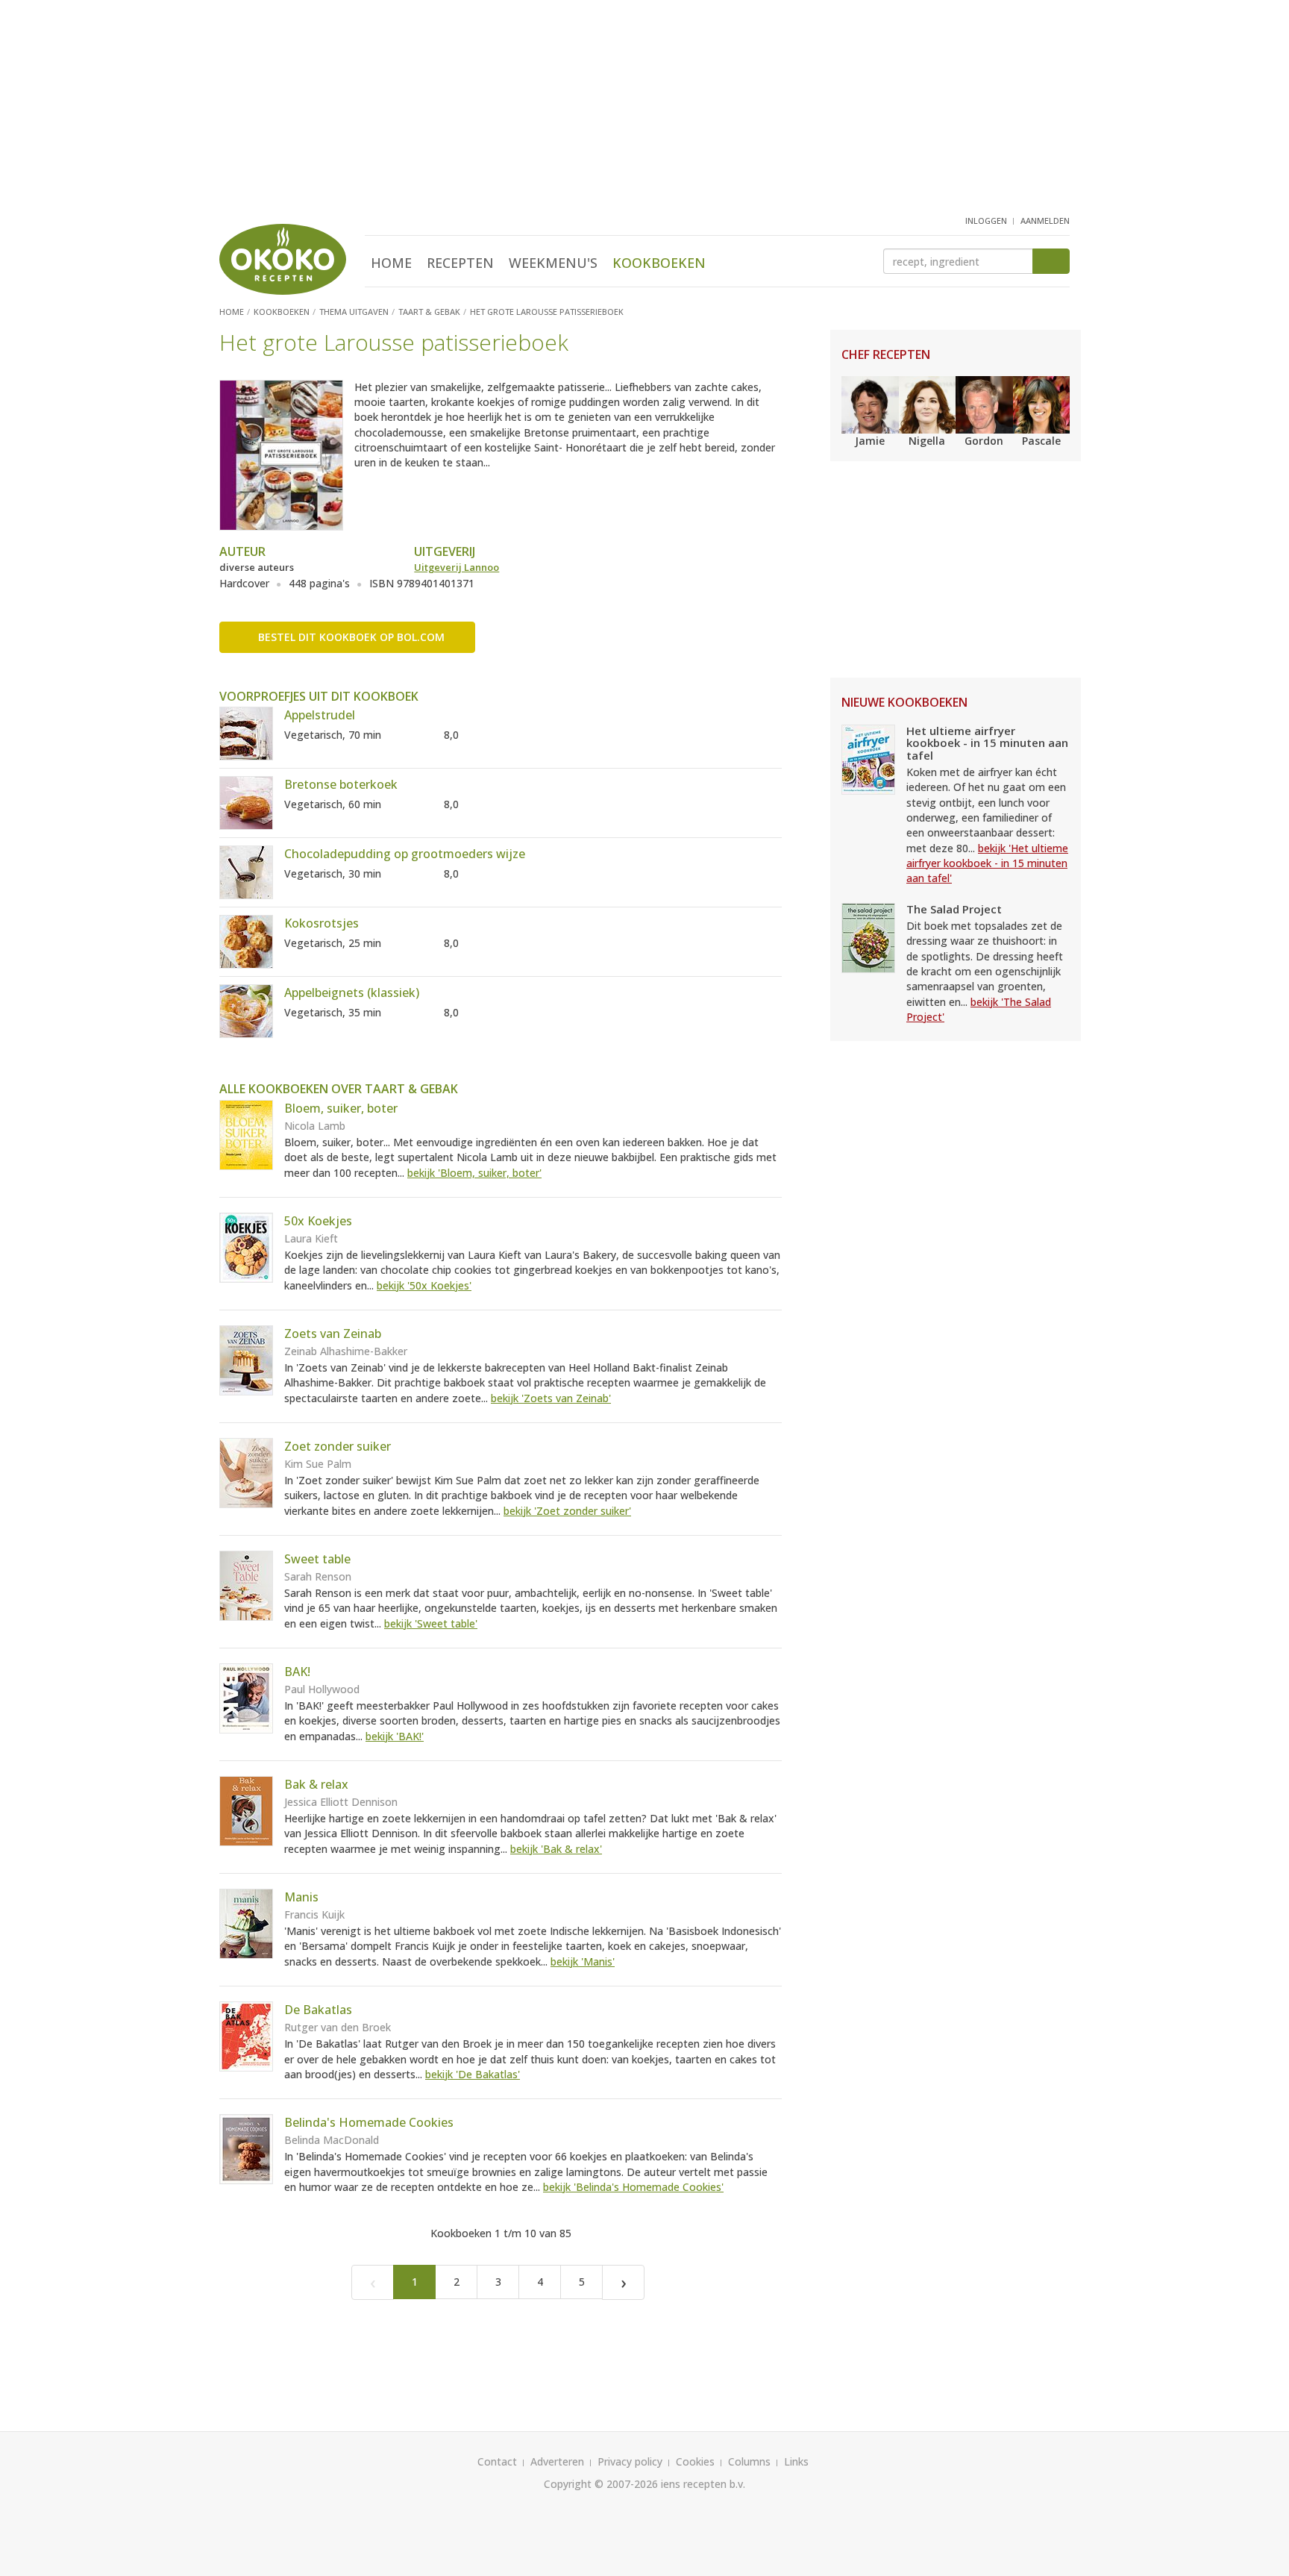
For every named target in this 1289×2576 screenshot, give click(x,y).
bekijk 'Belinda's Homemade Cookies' (633, 2187)
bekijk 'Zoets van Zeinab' (551, 1398)
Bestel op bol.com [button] (351, 637)
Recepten (460, 263)
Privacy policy (630, 2461)
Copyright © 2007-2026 (601, 2484)
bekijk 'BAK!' (395, 1736)
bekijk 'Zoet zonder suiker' (567, 1511)
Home (391, 263)
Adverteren (557, 2461)
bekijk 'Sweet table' (431, 1623)
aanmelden (1045, 221)
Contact (497, 2461)
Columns (749, 2461)
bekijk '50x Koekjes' (424, 1285)
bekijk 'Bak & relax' (556, 1849)
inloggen (986, 221)
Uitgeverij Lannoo (457, 567)
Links (796, 2461)
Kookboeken (659, 263)
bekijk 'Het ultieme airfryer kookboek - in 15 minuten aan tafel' (987, 863)
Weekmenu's (553, 263)
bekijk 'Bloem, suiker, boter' (474, 1173)
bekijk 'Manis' (583, 1961)
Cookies (695, 2461)
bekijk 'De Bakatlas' (473, 2074)
